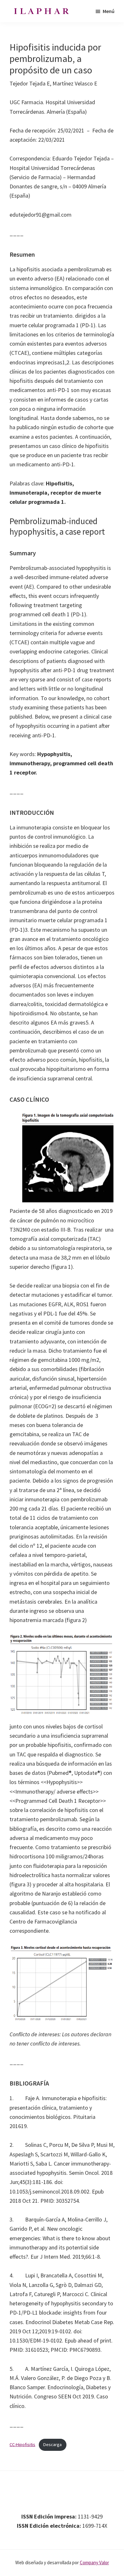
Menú (109, 11)
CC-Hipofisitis (22, 2444)
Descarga (52, 2444)
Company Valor (94, 2562)
